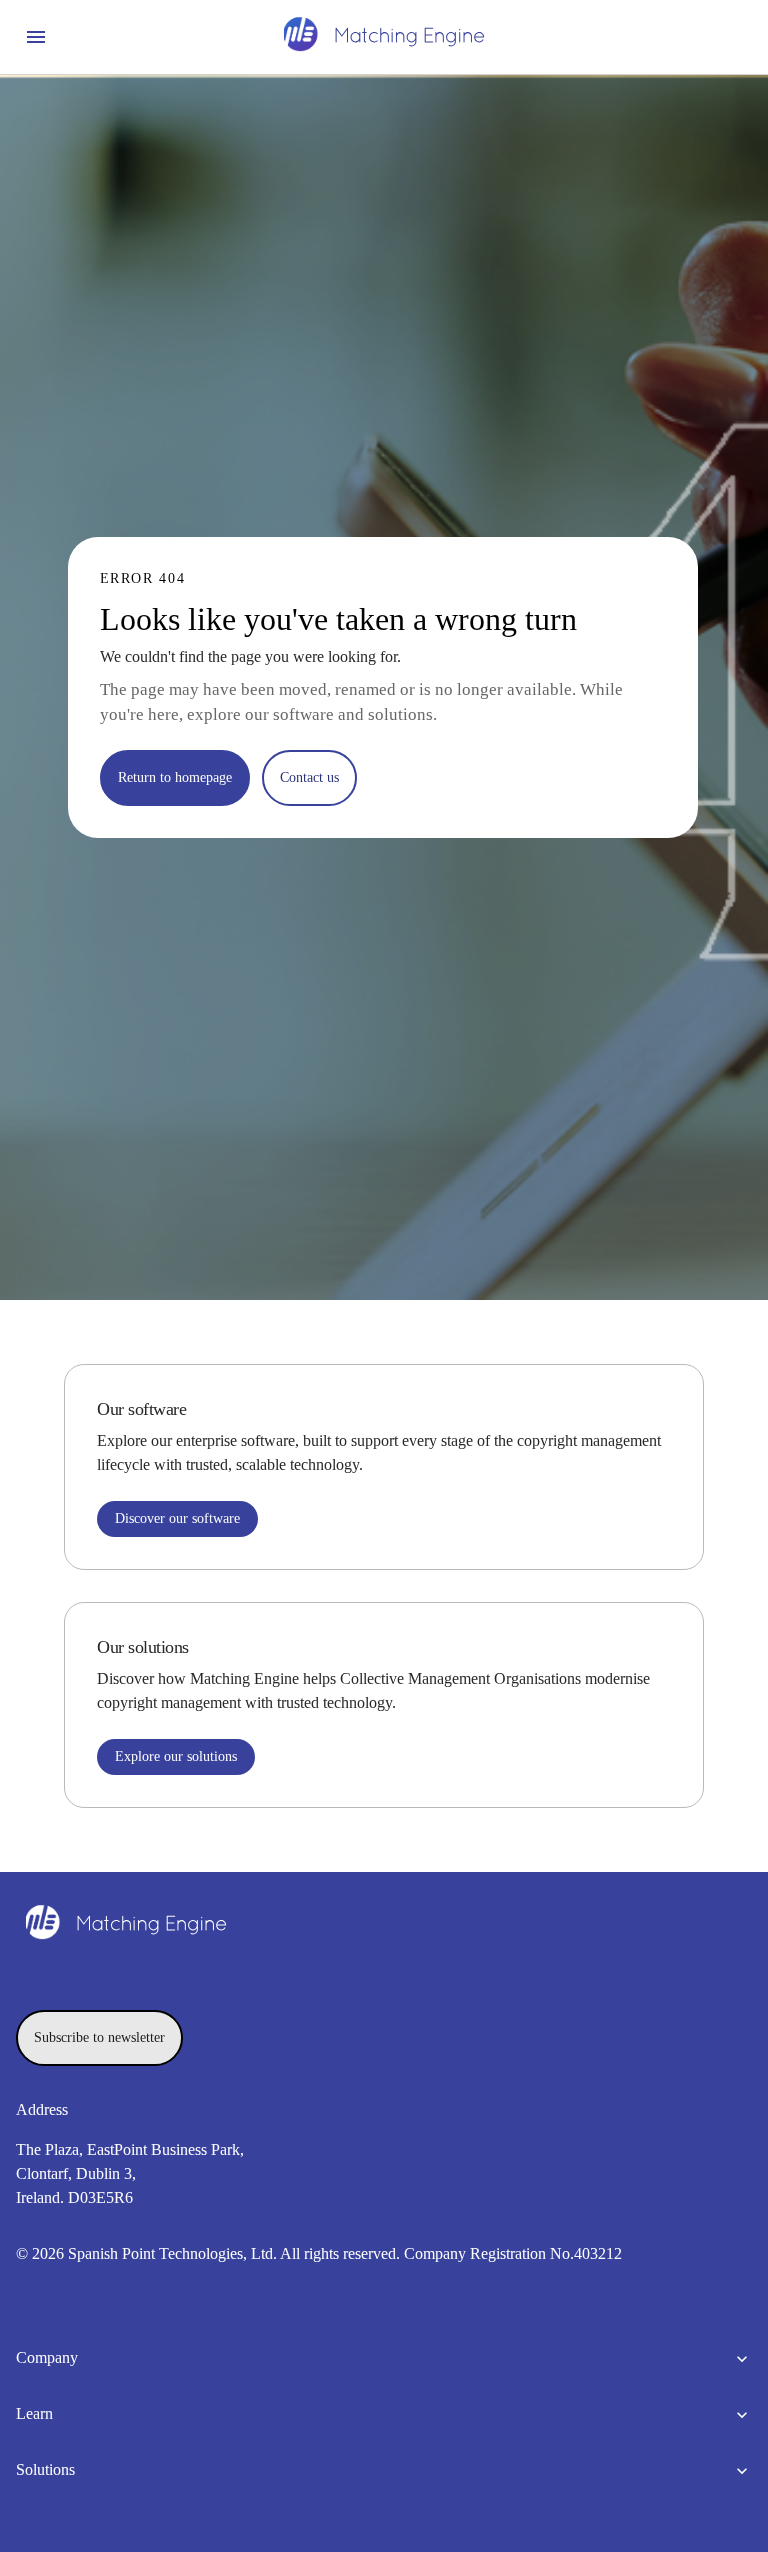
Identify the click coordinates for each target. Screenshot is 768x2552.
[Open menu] (36, 37)
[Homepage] (384, 37)
